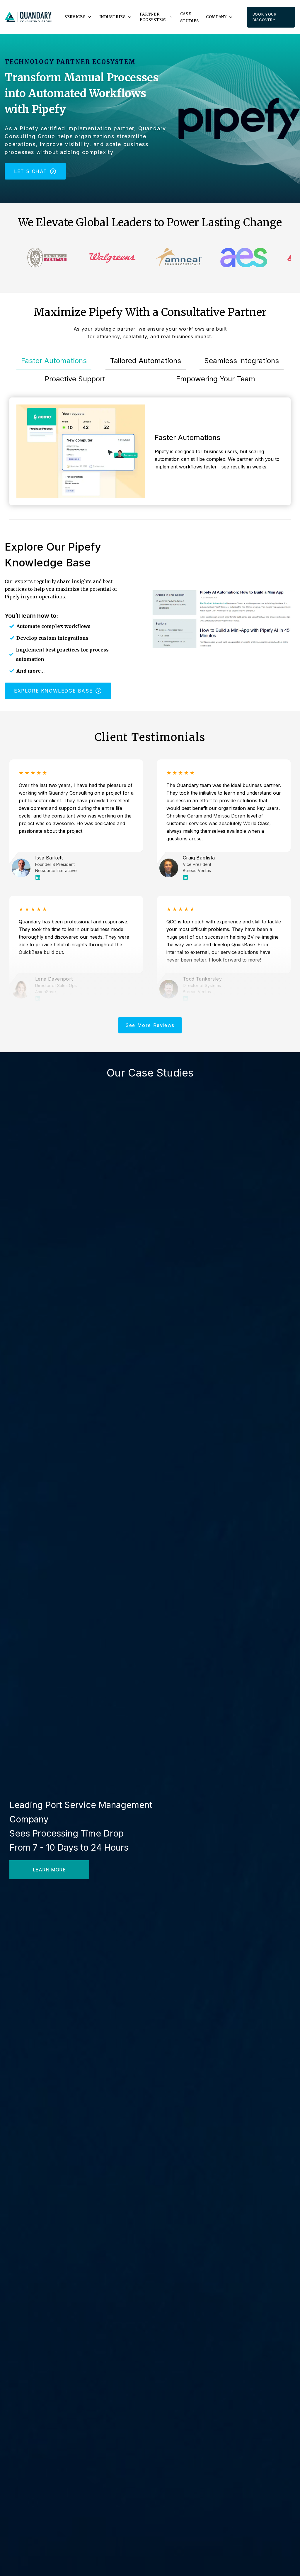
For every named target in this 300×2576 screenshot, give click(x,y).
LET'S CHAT (31, 171)
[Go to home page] (28, 17)
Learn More (49, 1870)
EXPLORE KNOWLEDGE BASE (53, 691)
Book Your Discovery (265, 17)
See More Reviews (150, 1025)
